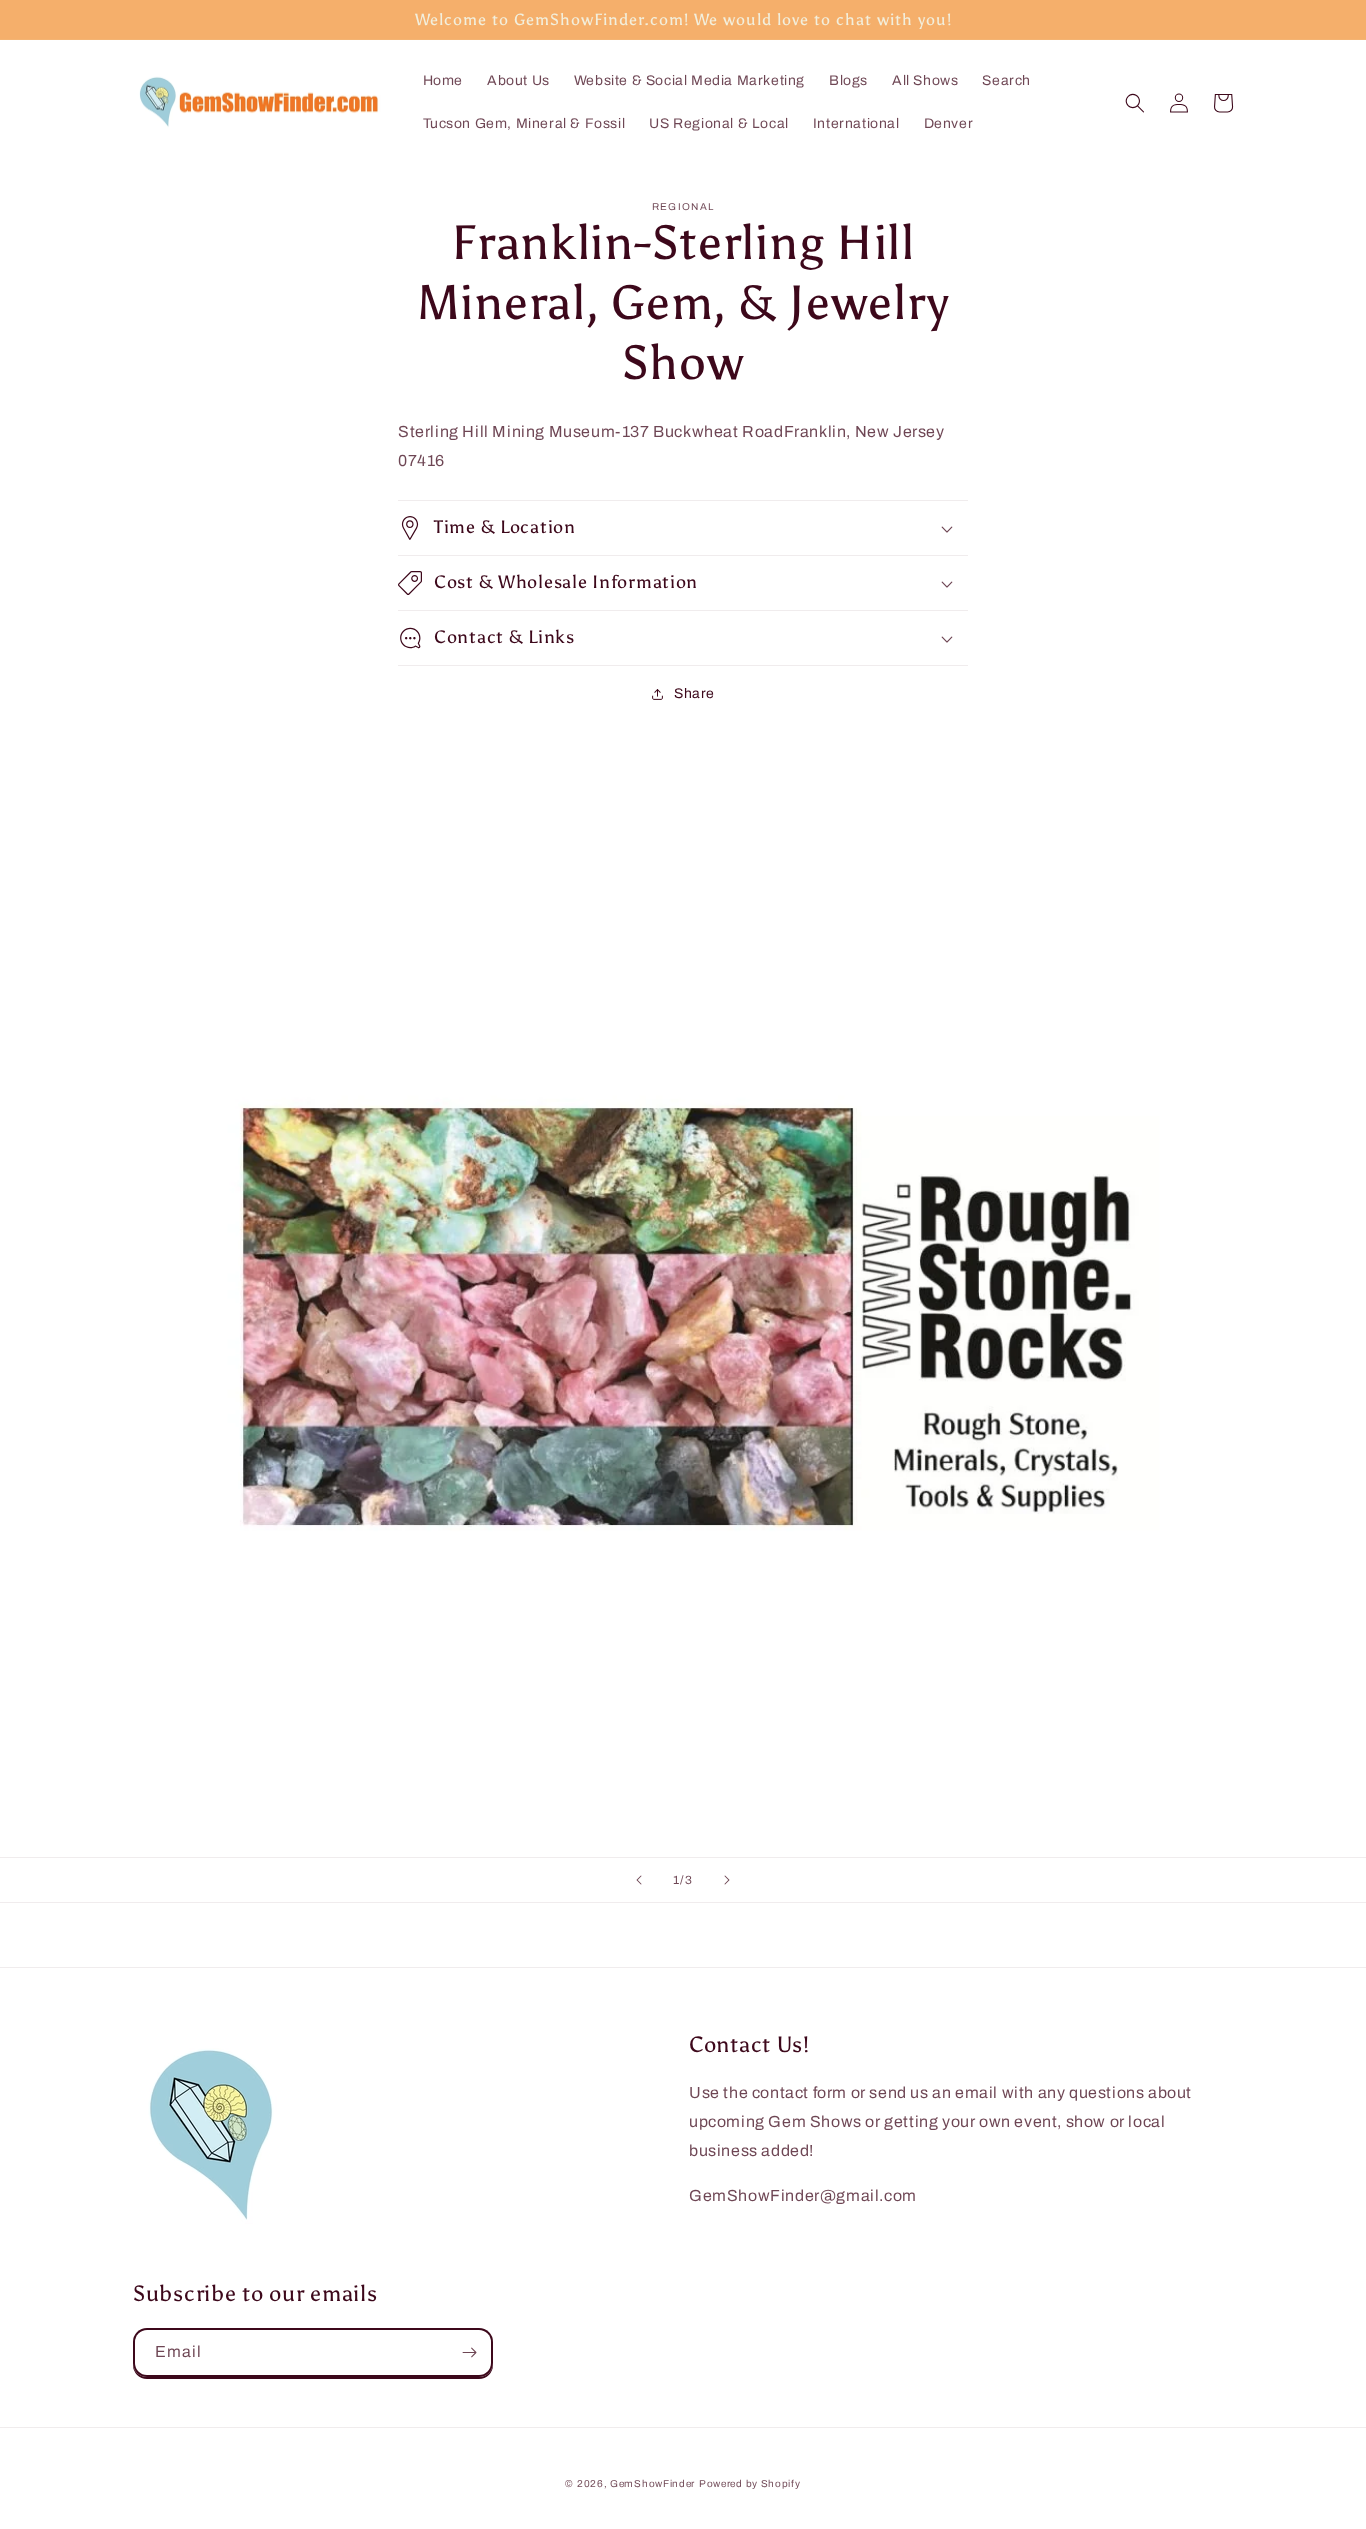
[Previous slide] (639, 1880)
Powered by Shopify (750, 2483)
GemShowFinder (652, 2483)
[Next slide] (727, 1880)
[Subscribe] (469, 2352)
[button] (1135, 103)
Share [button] (694, 693)
